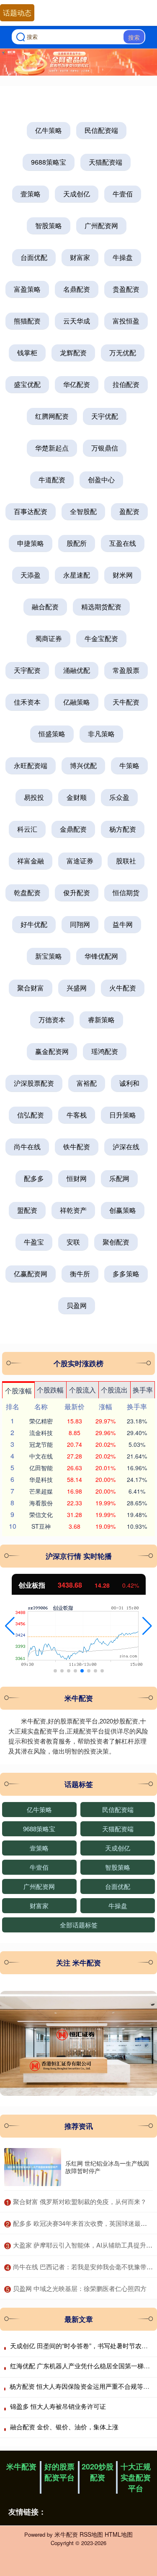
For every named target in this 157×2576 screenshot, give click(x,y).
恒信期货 (126, 892)
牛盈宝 (34, 1242)
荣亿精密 (41, 1421)
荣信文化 (41, 1515)
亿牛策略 (49, 130)
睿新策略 (101, 1019)
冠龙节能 (41, 1444)
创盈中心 (101, 480)
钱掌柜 (27, 353)
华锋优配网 (101, 956)
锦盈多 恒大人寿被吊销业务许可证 (58, 2406)
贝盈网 (77, 1305)
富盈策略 (27, 289)
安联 (73, 1242)
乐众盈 (119, 797)
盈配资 (129, 511)
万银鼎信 (105, 448)
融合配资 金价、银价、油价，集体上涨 (64, 2427)
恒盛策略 (52, 734)
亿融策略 (77, 702)
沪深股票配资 (34, 1083)
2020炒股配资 (98, 2472)
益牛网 (123, 924)
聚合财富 (31, 988)
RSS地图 (91, 2534)
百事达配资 (31, 511)
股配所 (77, 543)
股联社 (126, 861)
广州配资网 (101, 225)
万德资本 (52, 1019)
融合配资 (45, 607)
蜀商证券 (49, 638)
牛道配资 (52, 480)
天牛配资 (126, 702)
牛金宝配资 (101, 638)
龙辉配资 (73, 353)
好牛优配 (34, 924)
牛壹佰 (123, 194)
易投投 (34, 797)
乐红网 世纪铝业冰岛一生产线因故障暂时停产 (107, 2167)
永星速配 (77, 575)
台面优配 (34, 257)
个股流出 (114, 1390)
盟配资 (27, 1210)
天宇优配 (105, 416)
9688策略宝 (49, 162)
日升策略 (123, 1115)
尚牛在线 (27, 1147)
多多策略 (126, 1274)
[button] (10, 1626)
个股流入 (82, 1390)
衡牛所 (80, 1274)
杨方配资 (123, 829)
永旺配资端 (31, 765)
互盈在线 (123, 543)
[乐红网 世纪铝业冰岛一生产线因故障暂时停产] (33, 2167)
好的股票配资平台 (59, 2472)
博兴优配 (83, 765)
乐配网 (119, 1178)
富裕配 (87, 1083)
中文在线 (41, 1456)
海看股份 (41, 1503)
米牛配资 (21, 2467)
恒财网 (77, 1178)
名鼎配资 (77, 289)
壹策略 (31, 194)
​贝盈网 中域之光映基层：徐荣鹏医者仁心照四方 (80, 2288)
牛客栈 (77, 1115)
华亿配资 (77, 384)
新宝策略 (49, 956)
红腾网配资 (52, 416)
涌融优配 (77, 670)
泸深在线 (126, 1147)
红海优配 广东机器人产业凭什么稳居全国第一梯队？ (83, 2366)
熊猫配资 (27, 321)
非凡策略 (101, 734)
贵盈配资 (126, 289)
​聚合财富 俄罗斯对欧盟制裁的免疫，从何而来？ (80, 2201)
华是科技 (41, 1479)
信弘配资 (31, 1115)
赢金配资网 (52, 1051)
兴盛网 (77, 988)
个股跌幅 (50, 1390)
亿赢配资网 (31, 1274)
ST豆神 (41, 1526)
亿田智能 (41, 1468)
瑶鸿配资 (105, 1051)
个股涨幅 (18, 1391)
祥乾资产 (73, 1210)
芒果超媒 (41, 1491)
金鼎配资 (73, 829)
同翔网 (80, 924)
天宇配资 (27, 670)
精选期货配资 (101, 607)
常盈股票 (126, 670)
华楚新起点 (52, 448)
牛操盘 (123, 257)
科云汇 (27, 829)
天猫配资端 (106, 162)
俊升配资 (77, 892)
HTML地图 (119, 2534)
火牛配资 (123, 988)
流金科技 (41, 1433)
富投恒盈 (126, 321)
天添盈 (31, 575)
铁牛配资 (77, 1147)
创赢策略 (123, 1210)
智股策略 (49, 225)
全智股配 (83, 511)
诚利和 (129, 1083)
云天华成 (77, 321)
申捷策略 (31, 543)
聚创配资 (116, 1242)
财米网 (123, 575)
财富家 (80, 257)
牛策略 (129, 765)
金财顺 (77, 797)
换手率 (143, 1390)
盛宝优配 (27, 384)
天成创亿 (77, 194)
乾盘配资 (27, 892)
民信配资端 (101, 130)
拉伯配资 (126, 384)
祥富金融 (31, 861)
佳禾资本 (27, 702)
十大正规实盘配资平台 (136, 2477)
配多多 (34, 1178)
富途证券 (80, 861)
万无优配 (123, 353)
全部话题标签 (79, 1925)
